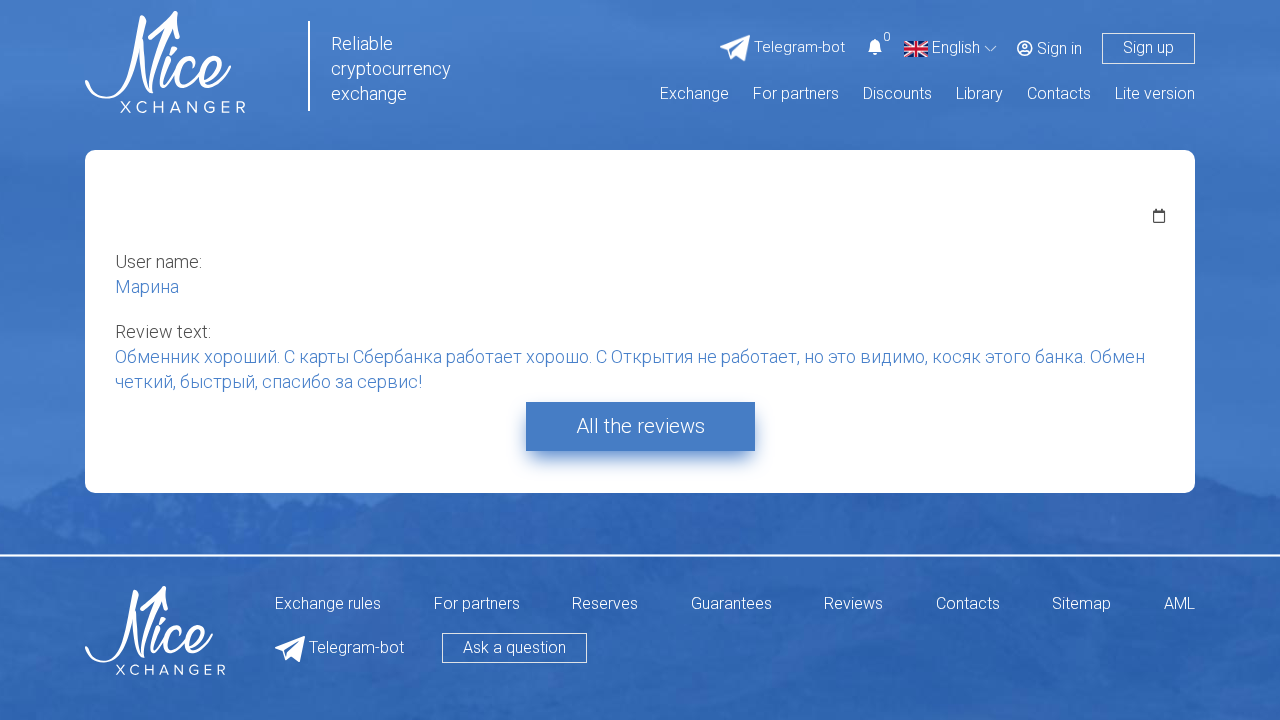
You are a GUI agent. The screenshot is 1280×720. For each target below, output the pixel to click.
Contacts (1059, 94)
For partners (796, 94)
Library (979, 94)
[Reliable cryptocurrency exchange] (165, 60)
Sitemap (1081, 604)
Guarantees (731, 604)
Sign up (1148, 47)
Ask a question (514, 647)
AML (1179, 604)
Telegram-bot (354, 647)
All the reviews (640, 426)
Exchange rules (328, 604)
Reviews (853, 604)
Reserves (605, 604)
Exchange (694, 94)
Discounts (897, 94)
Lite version (1155, 94)
